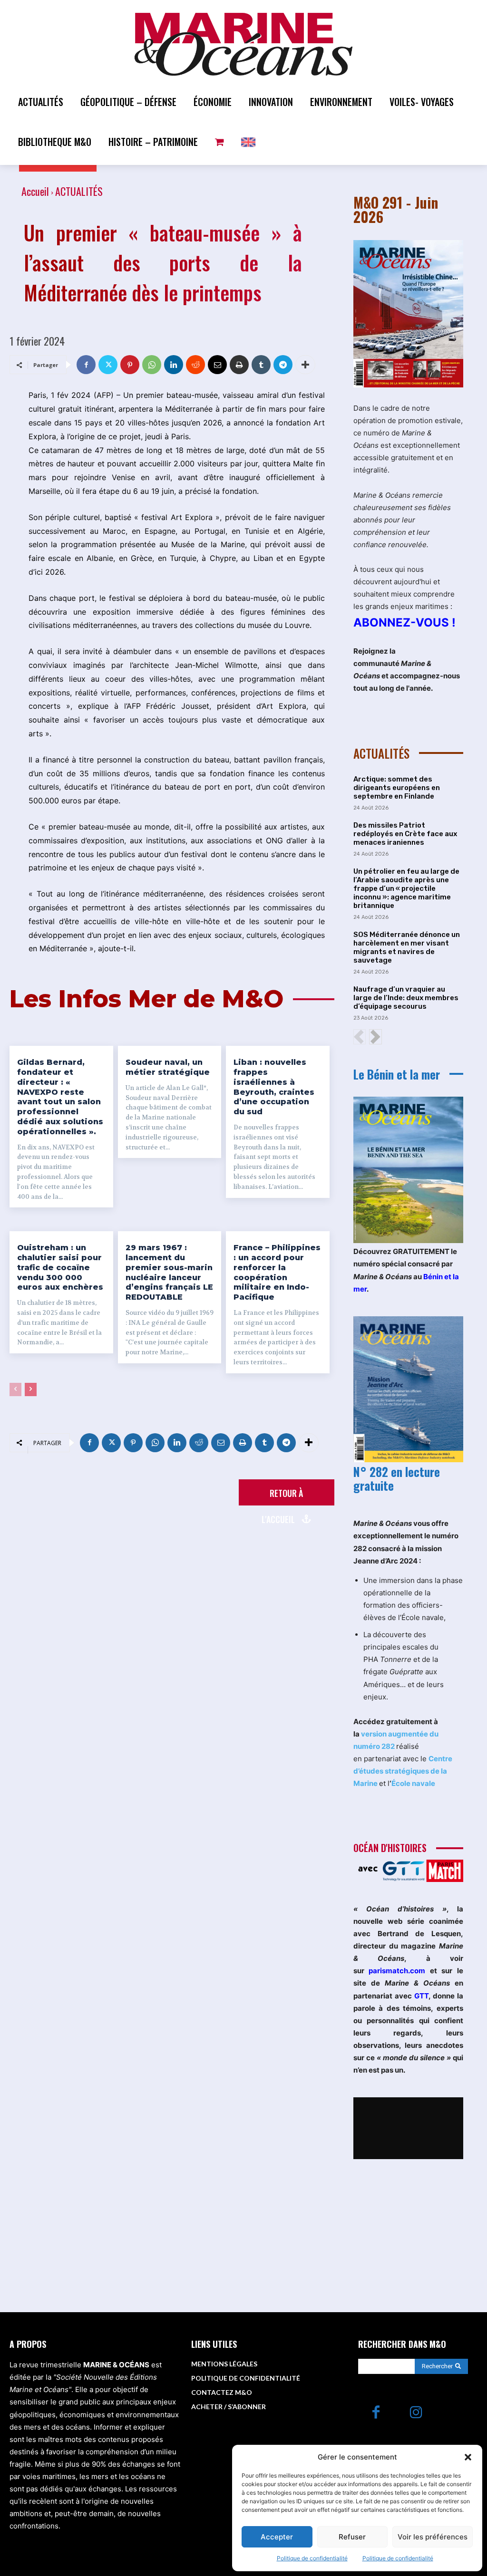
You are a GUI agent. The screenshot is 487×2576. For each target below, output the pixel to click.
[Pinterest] (130, 365)
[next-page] (31, 1389)
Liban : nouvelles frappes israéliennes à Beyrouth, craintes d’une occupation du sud (274, 1087)
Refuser (352, 2537)
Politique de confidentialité (312, 2558)
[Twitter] (108, 365)
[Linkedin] (174, 365)
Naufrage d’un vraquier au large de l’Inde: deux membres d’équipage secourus (406, 998)
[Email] (217, 365)
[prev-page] (15, 1389)
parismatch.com (397, 1971)
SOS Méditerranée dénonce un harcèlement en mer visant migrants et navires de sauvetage (407, 947)
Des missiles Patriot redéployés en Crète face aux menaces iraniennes (405, 834)
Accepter (277, 2537)
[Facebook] (86, 365)
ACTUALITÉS (79, 191)
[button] (468, 2457)
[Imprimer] (239, 365)
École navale (413, 1783)
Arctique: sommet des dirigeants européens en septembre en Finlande (397, 788)
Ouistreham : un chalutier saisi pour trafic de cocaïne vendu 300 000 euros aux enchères (60, 1267)
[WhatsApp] (152, 365)
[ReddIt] (195, 365)
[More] (305, 365)
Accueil (35, 191)
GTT (421, 1996)
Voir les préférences (433, 2537)
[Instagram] (416, 2413)
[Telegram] (283, 365)
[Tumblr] (261, 365)
